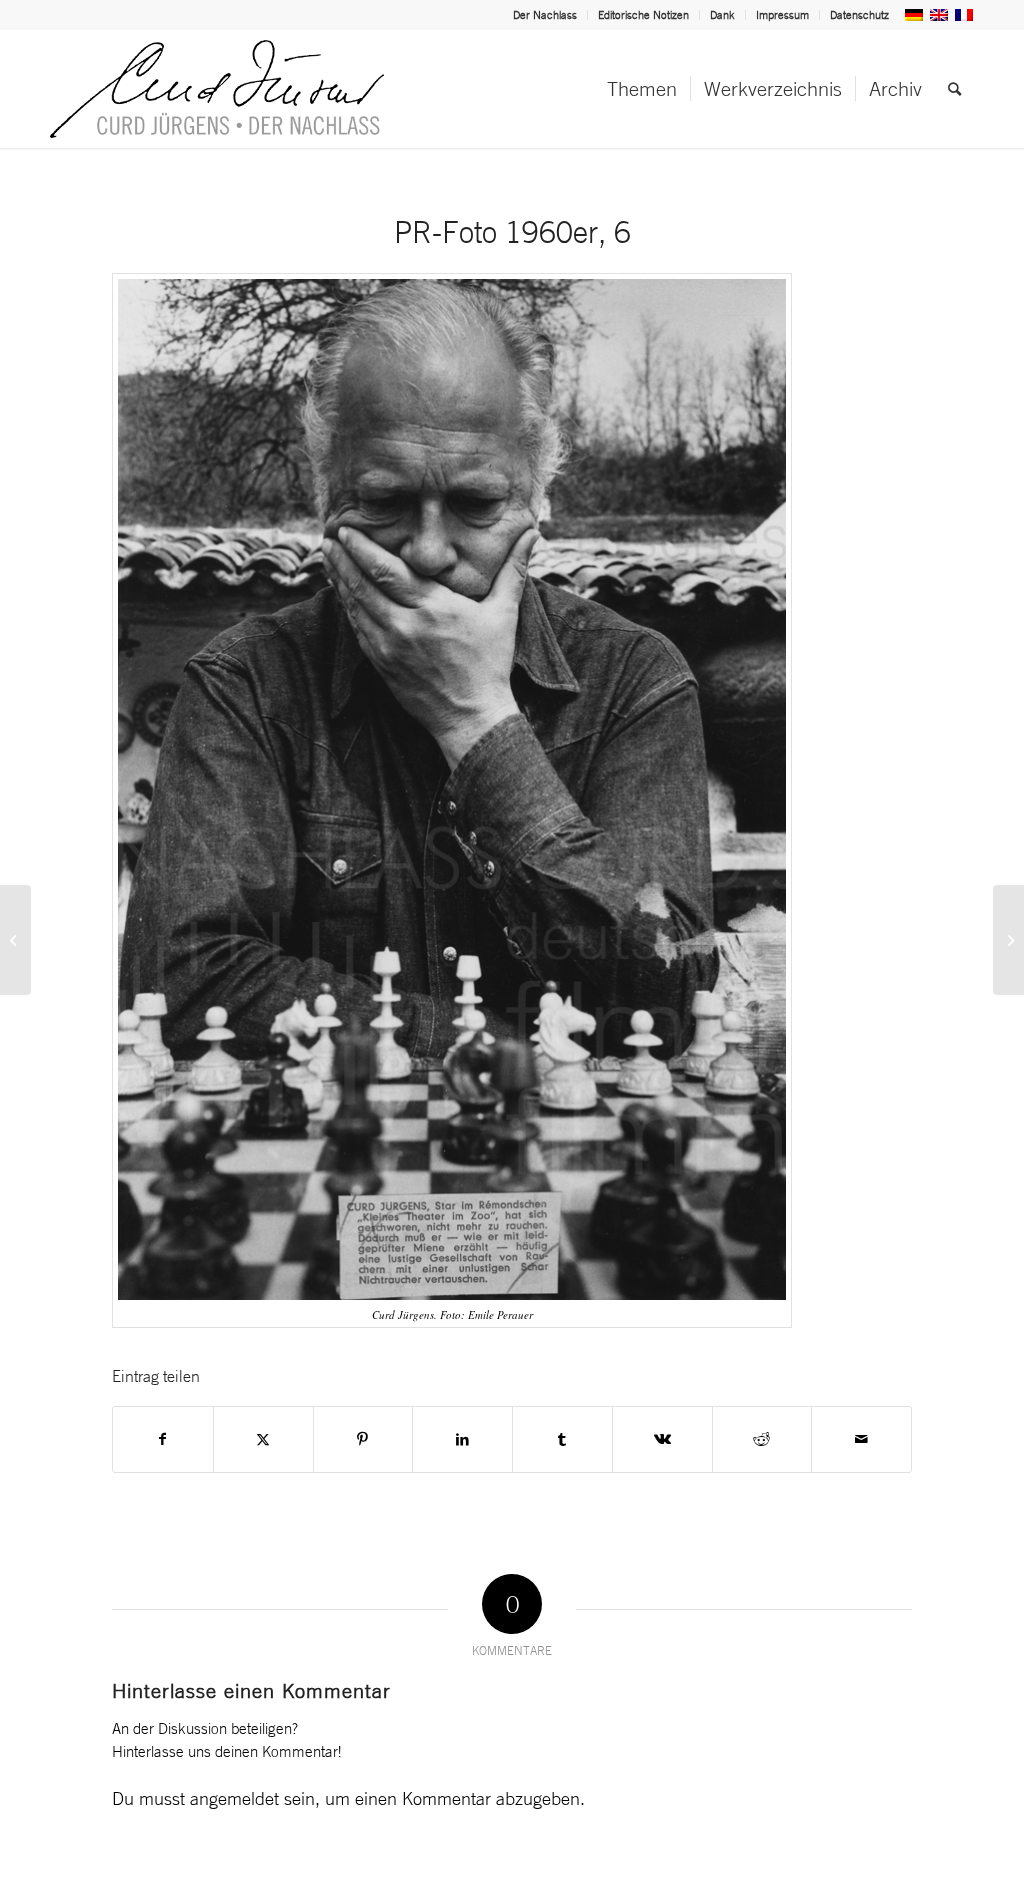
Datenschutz (859, 15)
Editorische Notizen (643, 15)
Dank (722, 15)
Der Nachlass (545, 15)
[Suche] (954, 89)
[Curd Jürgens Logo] (217, 89)
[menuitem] (545, 15)
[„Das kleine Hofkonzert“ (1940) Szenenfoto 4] (1008, 940)
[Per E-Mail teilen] (861, 1439)
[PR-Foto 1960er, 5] (15, 940)
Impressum (782, 15)
